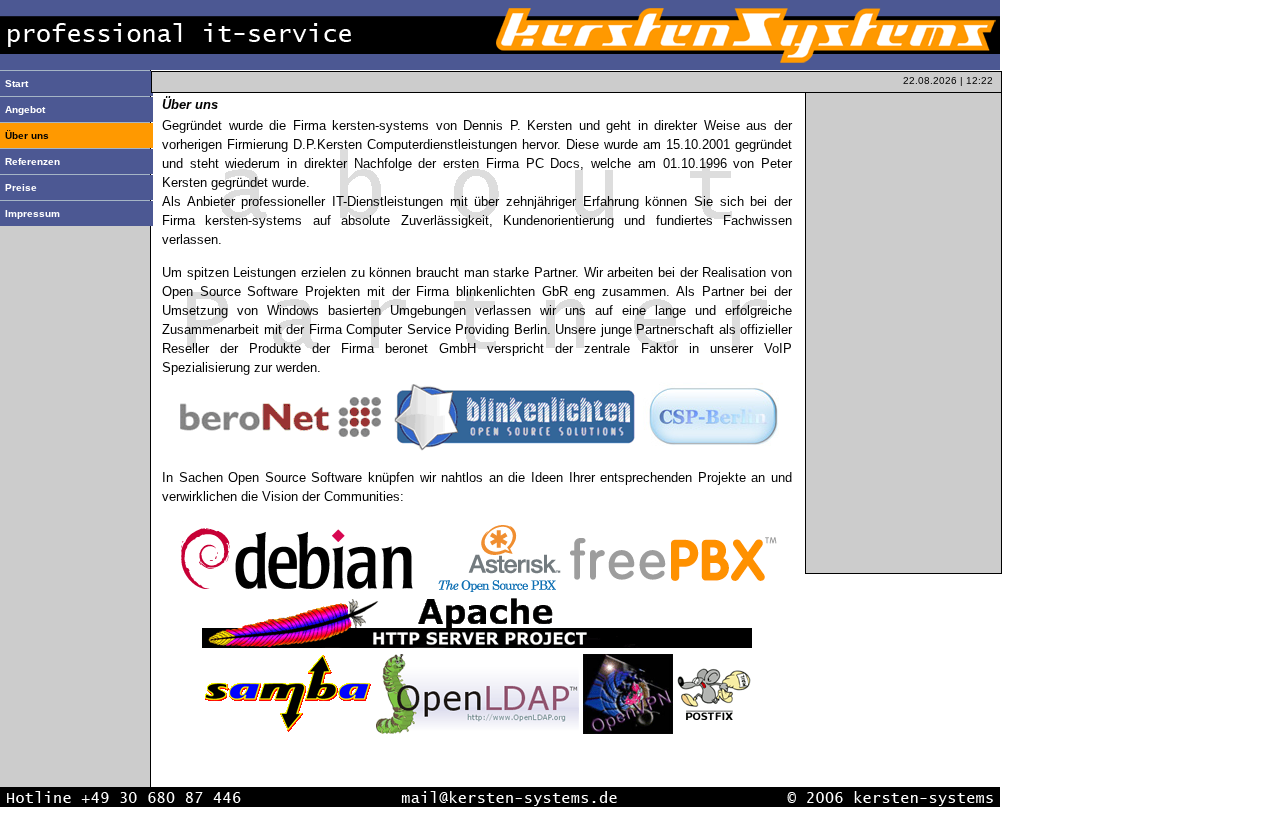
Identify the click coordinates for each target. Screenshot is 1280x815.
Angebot (25, 109)
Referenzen (32, 161)
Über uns (27, 135)
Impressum (32, 213)
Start (16, 83)
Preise (21, 187)
